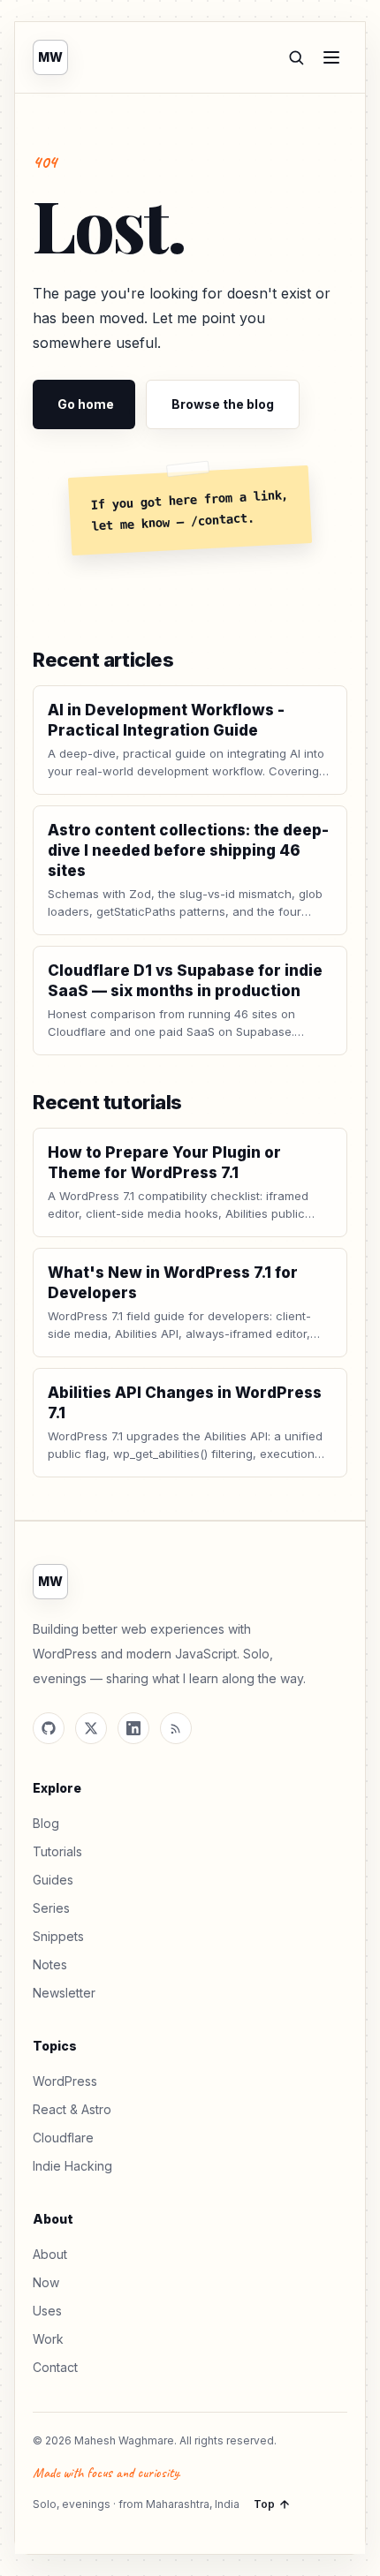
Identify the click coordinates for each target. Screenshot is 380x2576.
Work (48, 2339)
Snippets (58, 1936)
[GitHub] (49, 1728)
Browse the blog (223, 404)
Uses (47, 2311)
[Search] (296, 57)
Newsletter (64, 1993)
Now (46, 2282)
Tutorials (57, 1851)
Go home (86, 404)
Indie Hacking (72, 2166)
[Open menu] (331, 57)
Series (51, 1908)
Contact (55, 2367)
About (50, 2254)
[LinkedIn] (133, 1728)
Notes (50, 1964)
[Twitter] (91, 1728)
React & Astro (72, 2109)
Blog (46, 1823)
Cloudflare (63, 2138)
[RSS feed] (176, 1728)
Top (264, 2504)
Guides (53, 1880)
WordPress (65, 2081)
